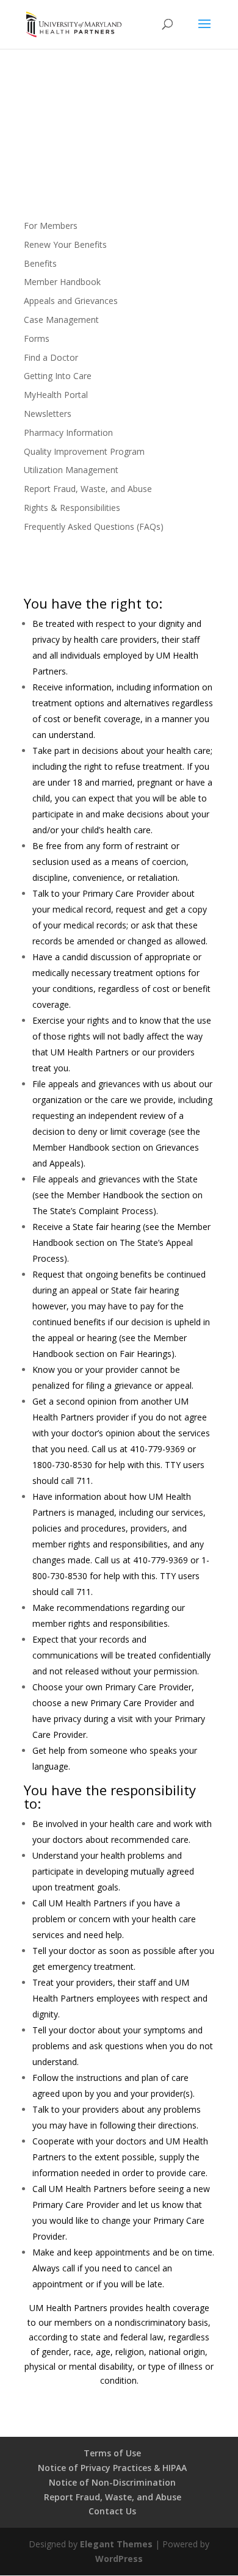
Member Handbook (62, 282)
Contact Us (112, 2511)
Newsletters (48, 414)
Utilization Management (71, 470)
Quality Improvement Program (84, 451)
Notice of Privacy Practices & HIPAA (112, 2468)
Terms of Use (112, 2453)
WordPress (119, 2559)
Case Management (61, 320)
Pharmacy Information (68, 432)
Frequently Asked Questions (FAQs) (94, 526)
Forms (37, 338)
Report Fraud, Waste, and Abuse (88, 489)
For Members (51, 226)
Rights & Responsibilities (72, 508)
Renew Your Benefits (65, 244)
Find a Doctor (51, 357)
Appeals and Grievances (71, 301)
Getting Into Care (58, 376)
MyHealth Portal (56, 395)
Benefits (40, 263)
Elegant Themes (116, 2544)
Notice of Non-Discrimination (112, 2482)
